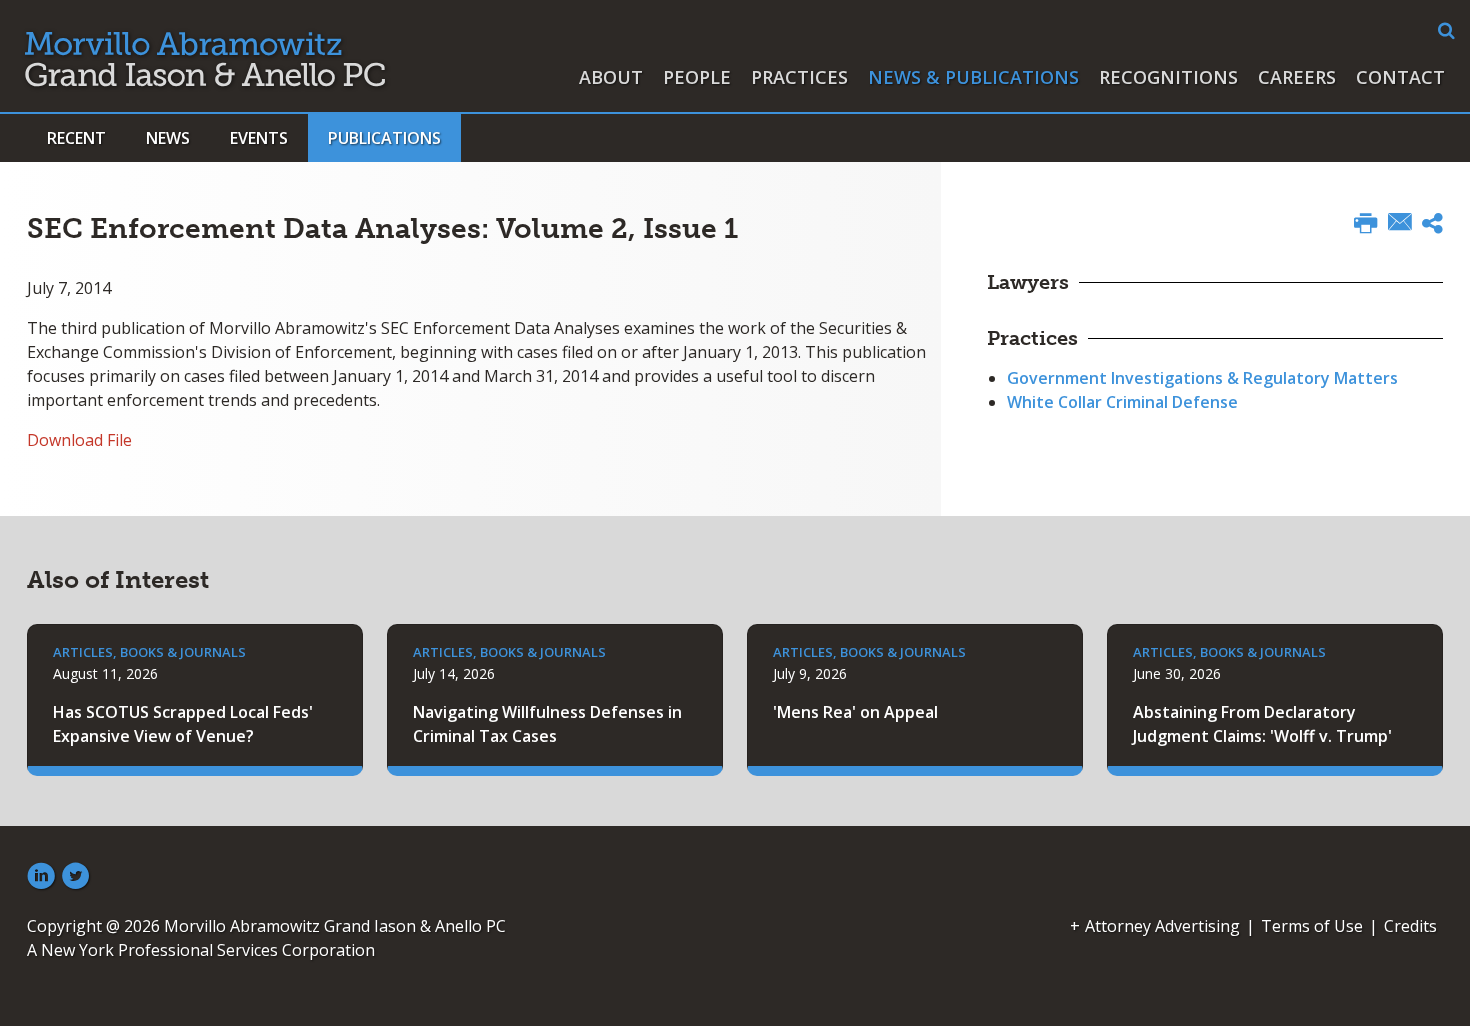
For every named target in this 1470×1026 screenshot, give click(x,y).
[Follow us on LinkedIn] (41, 877)
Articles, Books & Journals (149, 652)
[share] (1432, 226)
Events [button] (259, 138)
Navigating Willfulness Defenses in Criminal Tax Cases (547, 724)
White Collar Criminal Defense (1122, 402)
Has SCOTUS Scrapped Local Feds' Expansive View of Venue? (183, 724)
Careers (1297, 77)
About (611, 77)
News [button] (168, 138)
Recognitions (1168, 77)
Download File (79, 440)
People (697, 77)
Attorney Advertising (1162, 926)
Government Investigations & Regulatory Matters (1202, 378)
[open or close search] (1446, 31)
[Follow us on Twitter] (76, 877)
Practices (799, 77)
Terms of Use (1312, 926)
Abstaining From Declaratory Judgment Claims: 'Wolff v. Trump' (1262, 724)
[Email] (1400, 224)
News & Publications (973, 77)
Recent (76, 138)
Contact (1400, 77)
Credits (1410, 926)
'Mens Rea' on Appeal (855, 712)
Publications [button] (384, 138)
